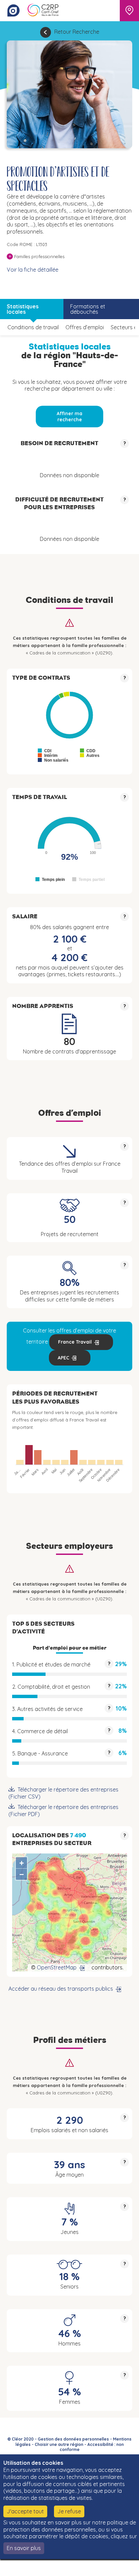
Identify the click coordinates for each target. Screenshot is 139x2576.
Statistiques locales (23, 309)
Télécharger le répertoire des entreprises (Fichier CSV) (63, 1793)
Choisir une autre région (59, 2444)
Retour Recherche (77, 32)
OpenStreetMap (57, 1967)
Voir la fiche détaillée (33, 270)
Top (124, 2568)
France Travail (75, 1342)
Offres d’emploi (85, 327)
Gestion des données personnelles (73, 2439)
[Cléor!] (13, 10)
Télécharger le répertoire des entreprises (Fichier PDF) (63, 1811)
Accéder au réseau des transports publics (61, 1989)
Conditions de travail (33, 327)
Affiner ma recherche (69, 417)
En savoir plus (24, 2548)
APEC (63, 1358)
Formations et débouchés (88, 309)
